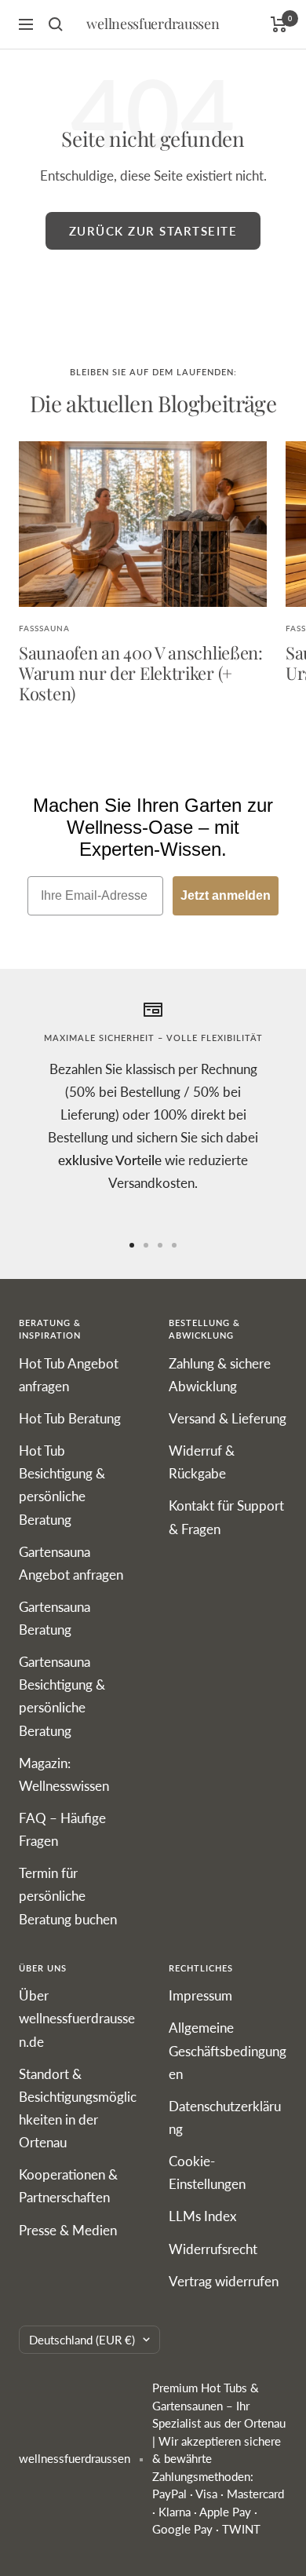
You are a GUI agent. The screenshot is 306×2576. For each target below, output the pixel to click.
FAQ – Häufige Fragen (62, 1829)
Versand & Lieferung (228, 1418)
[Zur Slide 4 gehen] (174, 1245)
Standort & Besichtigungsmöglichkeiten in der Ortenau (78, 2108)
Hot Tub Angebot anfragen (69, 1375)
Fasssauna (44, 628)
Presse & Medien (68, 2230)
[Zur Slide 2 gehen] (146, 1245)
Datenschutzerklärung (225, 2117)
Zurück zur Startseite (153, 231)
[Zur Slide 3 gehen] (160, 1245)
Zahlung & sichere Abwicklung (220, 1375)
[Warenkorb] (279, 24)
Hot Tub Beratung (70, 1418)
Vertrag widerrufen (224, 2281)
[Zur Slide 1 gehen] (132, 1245)
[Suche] (56, 24)
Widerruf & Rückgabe (202, 1462)
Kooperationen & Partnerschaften (68, 2186)
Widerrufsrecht (213, 2249)
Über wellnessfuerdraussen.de (77, 2018)
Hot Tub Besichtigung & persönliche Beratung (62, 1485)
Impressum (200, 1995)
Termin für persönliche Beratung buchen (68, 1896)
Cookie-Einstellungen (207, 2172)
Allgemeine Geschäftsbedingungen (228, 2050)
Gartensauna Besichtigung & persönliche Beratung (62, 1696)
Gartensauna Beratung (55, 1618)
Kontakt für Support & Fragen (226, 1517)
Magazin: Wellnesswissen (64, 1774)
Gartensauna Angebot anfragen (71, 1563)
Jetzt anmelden (226, 895)
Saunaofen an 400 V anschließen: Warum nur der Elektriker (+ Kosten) (141, 672)
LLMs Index (202, 2216)
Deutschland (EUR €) (82, 2340)
